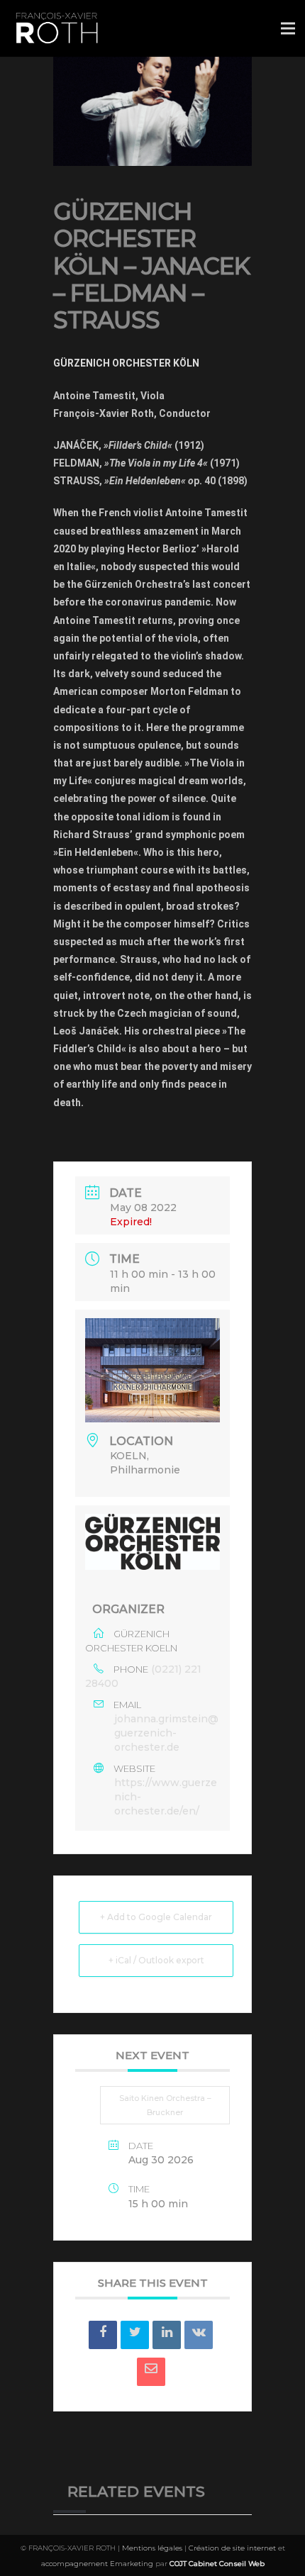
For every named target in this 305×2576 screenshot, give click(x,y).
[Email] (151, 2372)
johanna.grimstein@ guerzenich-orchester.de (166, 1733)
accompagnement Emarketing (97, 2564)
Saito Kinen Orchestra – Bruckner (165, 2105)
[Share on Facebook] (103, 2335)
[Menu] (288, 28)
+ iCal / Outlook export (156, 1960)
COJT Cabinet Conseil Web (217, 2564)
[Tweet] (135, 2335)
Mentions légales (152, 2548)
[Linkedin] (167, 2335)
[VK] (199, 2335)
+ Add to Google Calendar (156, 1917)
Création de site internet (232, 2548)
